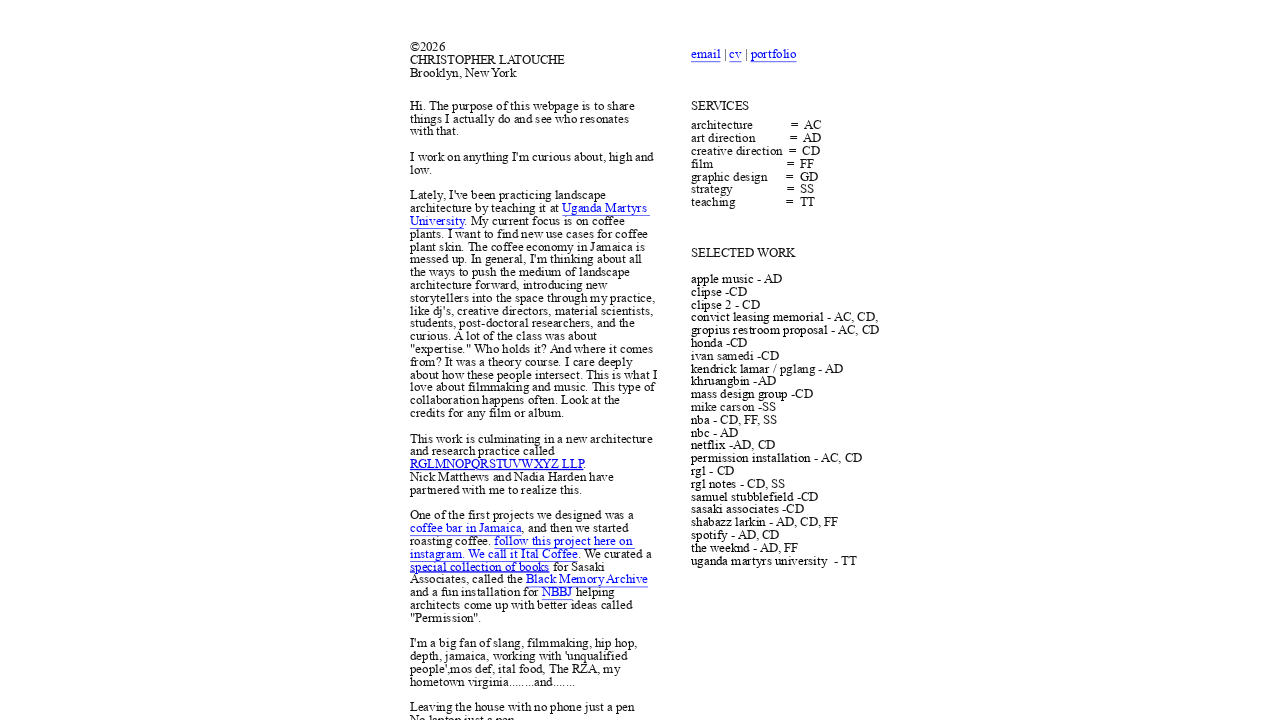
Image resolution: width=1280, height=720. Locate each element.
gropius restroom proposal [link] (759, 330)
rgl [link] (698, 471)
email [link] (705, 54)
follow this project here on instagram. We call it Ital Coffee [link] (522, 547)
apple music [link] (722, 279)
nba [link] (700, 420)
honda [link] (706, 343)
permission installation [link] (751, 458)
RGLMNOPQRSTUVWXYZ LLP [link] (496, 464)
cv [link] (736, 54)
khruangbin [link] (720, 381)
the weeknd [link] (720, 548)
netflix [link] (708, 445)
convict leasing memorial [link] (757, 317)
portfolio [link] (774, 54)
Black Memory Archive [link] (586, 579)
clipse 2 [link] (711, 305)
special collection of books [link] (480, 566)
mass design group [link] (739, 394)
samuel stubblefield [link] (742, 497)
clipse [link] (706, 292)
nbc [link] (700, 433)
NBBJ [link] (556, 592)
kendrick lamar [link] (730, 369)
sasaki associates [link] (735, 509)
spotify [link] (709, 535)
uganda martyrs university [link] (759, 561)
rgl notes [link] (713, 484)
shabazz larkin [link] (728, 522)
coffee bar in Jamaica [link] (465, 528)
